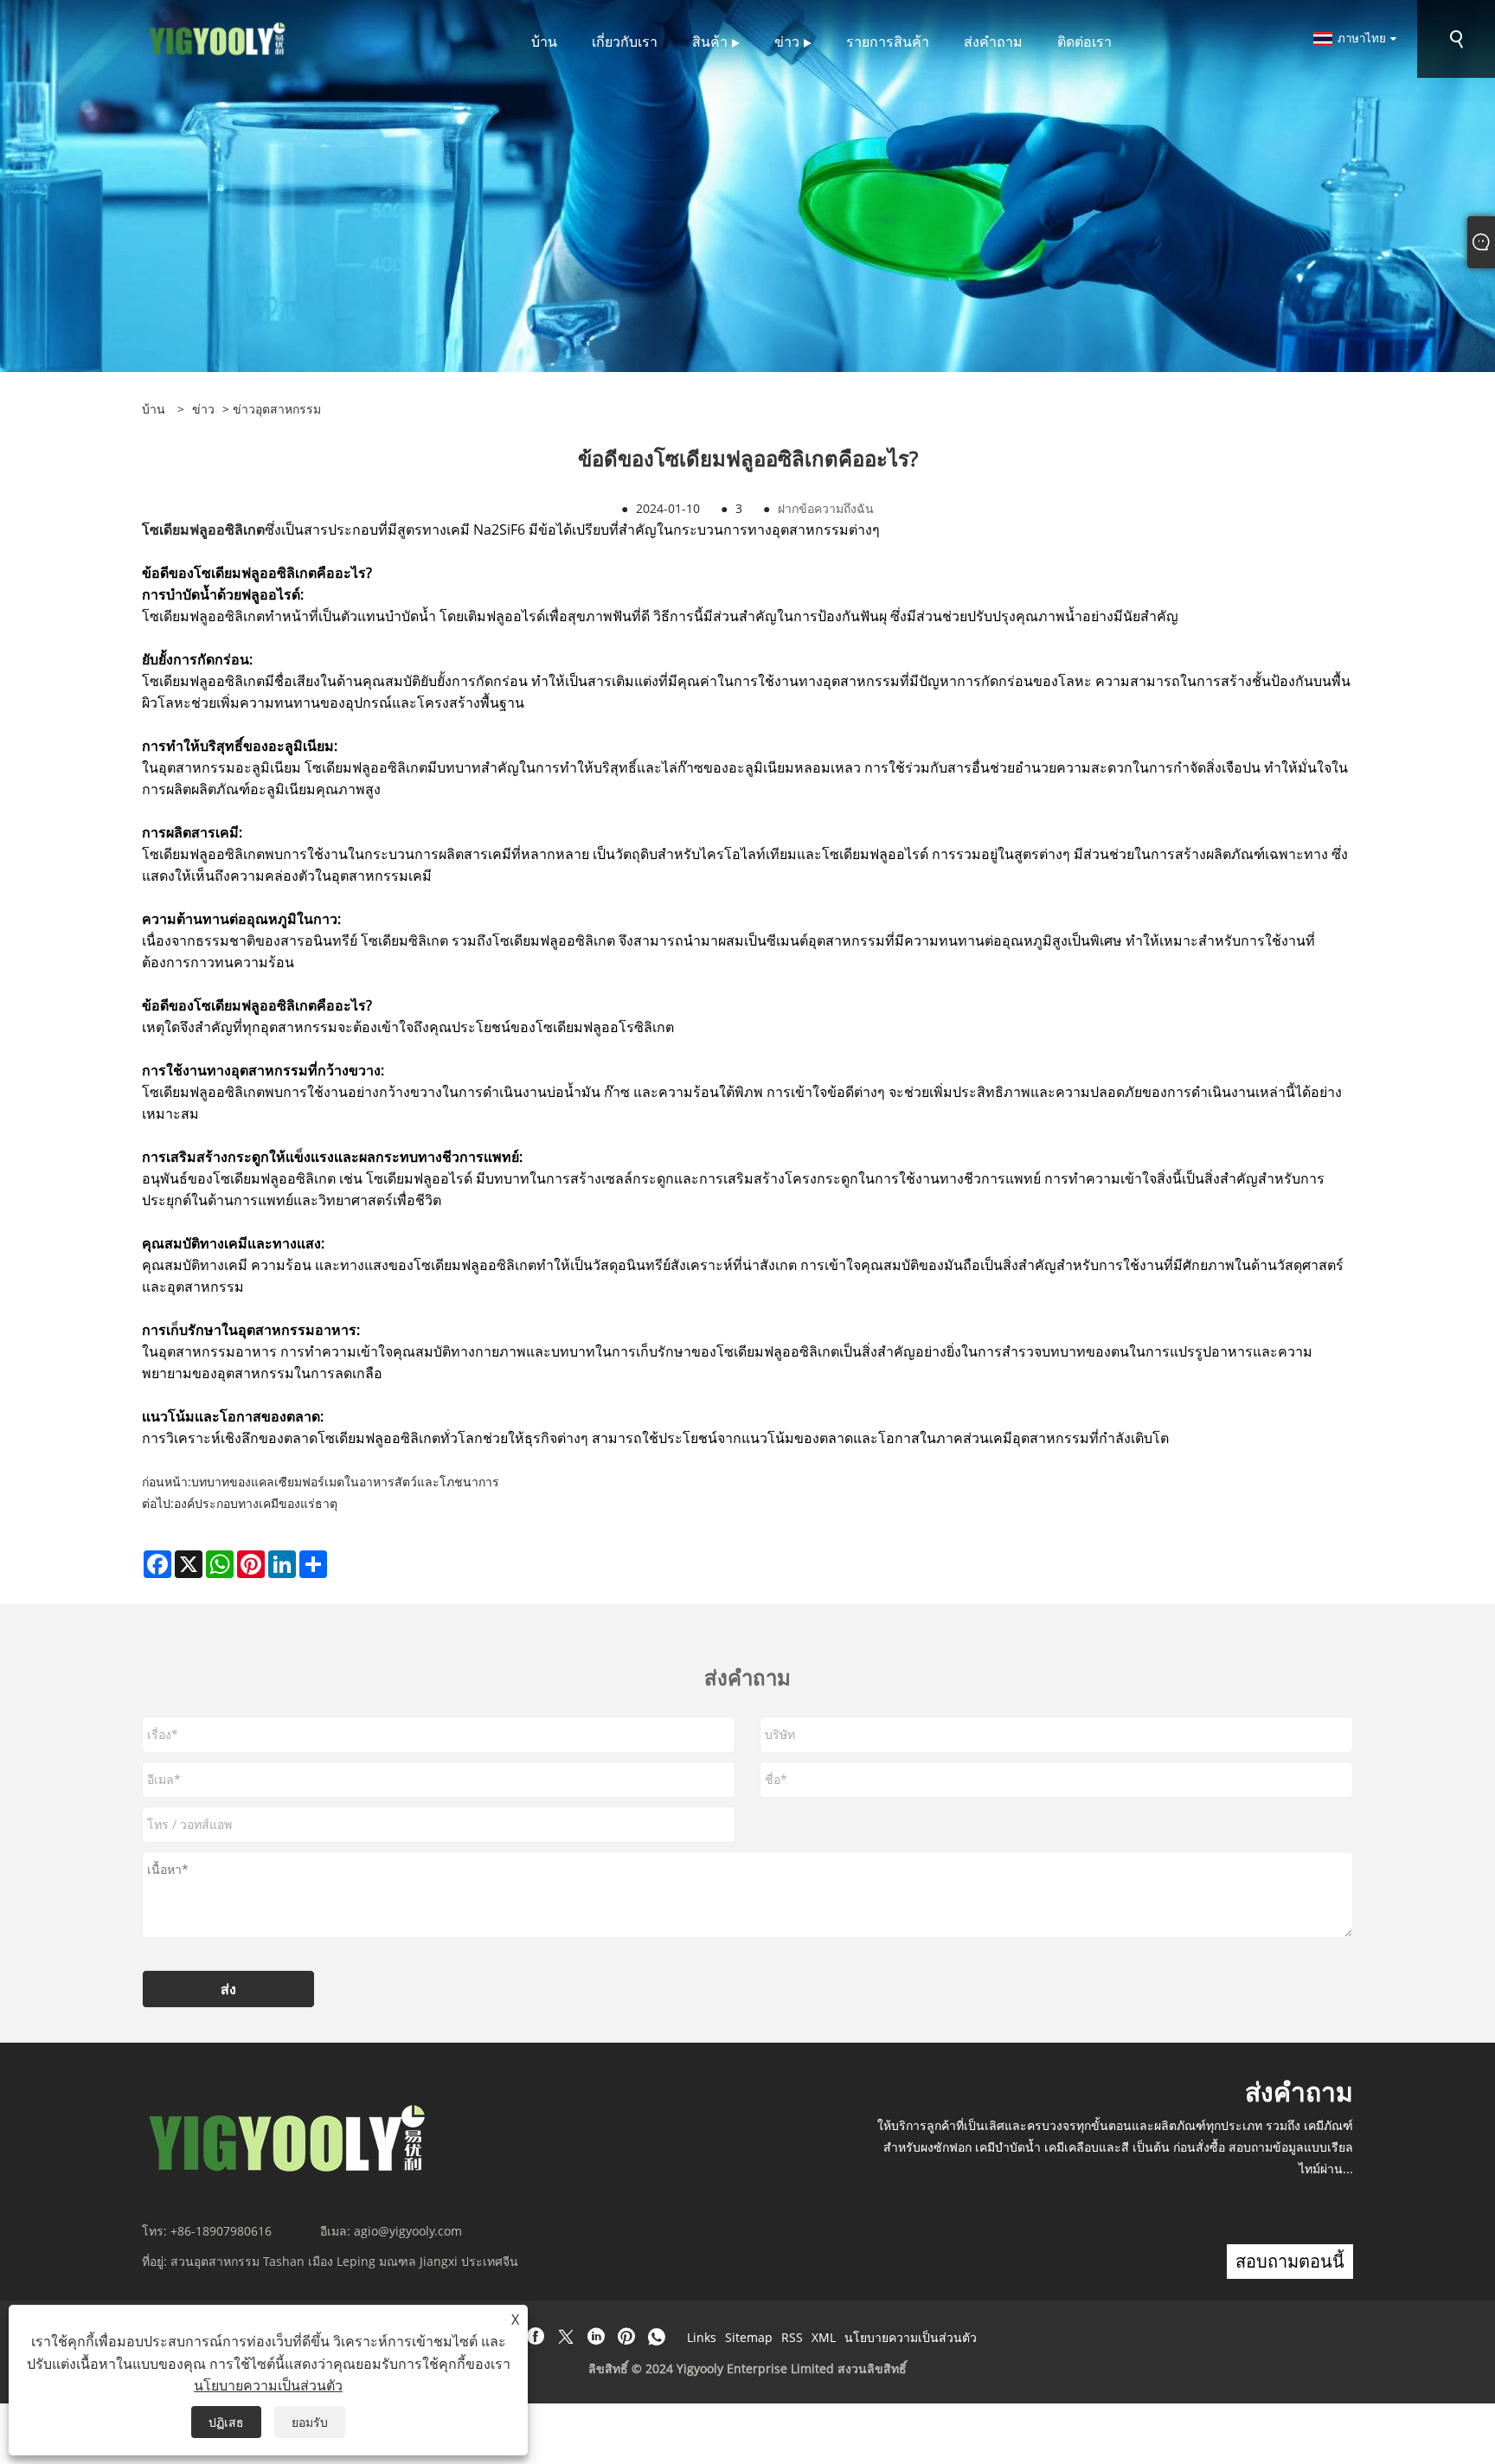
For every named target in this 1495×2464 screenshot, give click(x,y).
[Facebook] (536, 2337)
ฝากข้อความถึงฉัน (826, 508)
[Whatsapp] (657, 2337)
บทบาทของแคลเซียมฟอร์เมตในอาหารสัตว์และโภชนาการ (345, 1482)
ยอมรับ (310, 2422)
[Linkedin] (596, 2337)
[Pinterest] (626, 2337)
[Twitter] (566, 2337)
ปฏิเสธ (226, 2422)
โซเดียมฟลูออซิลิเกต (203, 529)
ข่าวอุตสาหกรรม (277, 409)
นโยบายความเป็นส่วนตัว (911, 2337)
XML (824, 2337)
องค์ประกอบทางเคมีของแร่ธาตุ (256, 1503)
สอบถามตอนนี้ (1290, 2261)
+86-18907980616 (221, 2231)
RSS (792, 2337)
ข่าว (203, 409)
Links (702, 2337)
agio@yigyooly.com (408, 2231)
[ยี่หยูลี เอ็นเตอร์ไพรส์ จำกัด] (218, 38)
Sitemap (749, 2337)
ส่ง (228, 1989)
